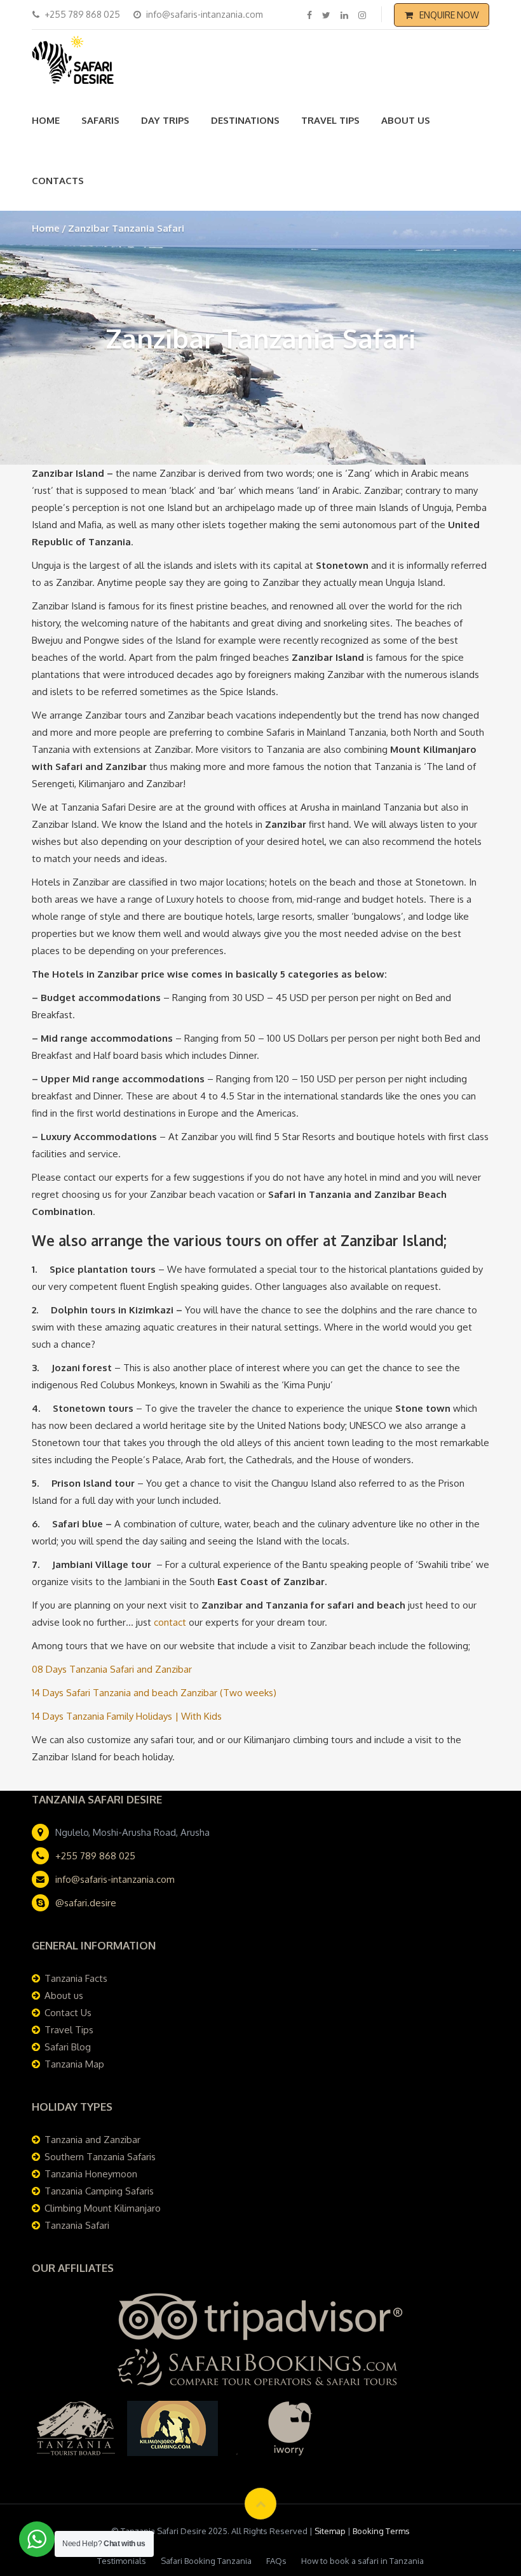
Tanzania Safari (77, 2225)
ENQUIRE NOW (449, 15)
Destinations (245, 120)
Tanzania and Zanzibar (92, 2140)
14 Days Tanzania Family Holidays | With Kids (127, 1716)
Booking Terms (381, 2531)
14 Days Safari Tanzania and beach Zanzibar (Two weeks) (154, 1693)
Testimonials (122, 2561)
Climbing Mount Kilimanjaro (103, 2208)
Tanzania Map (74, 2064)
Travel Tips (330, 120)
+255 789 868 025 (95, 1856)
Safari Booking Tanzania (206, 2561)
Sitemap (330, 2531)
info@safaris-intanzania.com (115, 1879)
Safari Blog (68, 2047)
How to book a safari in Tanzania (362, 2561)
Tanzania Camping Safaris (99, 2191)
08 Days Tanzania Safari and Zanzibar (112, 1669)
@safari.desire (86, 1903)
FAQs (276, 2561)
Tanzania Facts (76, 1978)
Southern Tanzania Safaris (100, 2157)
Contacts (58, 181)
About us (406, 120)
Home (46, 120)
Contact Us (68, 2013)
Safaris (100, 120)
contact (171, 1622)
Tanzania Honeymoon (91, 2174)
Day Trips (165, 120)
